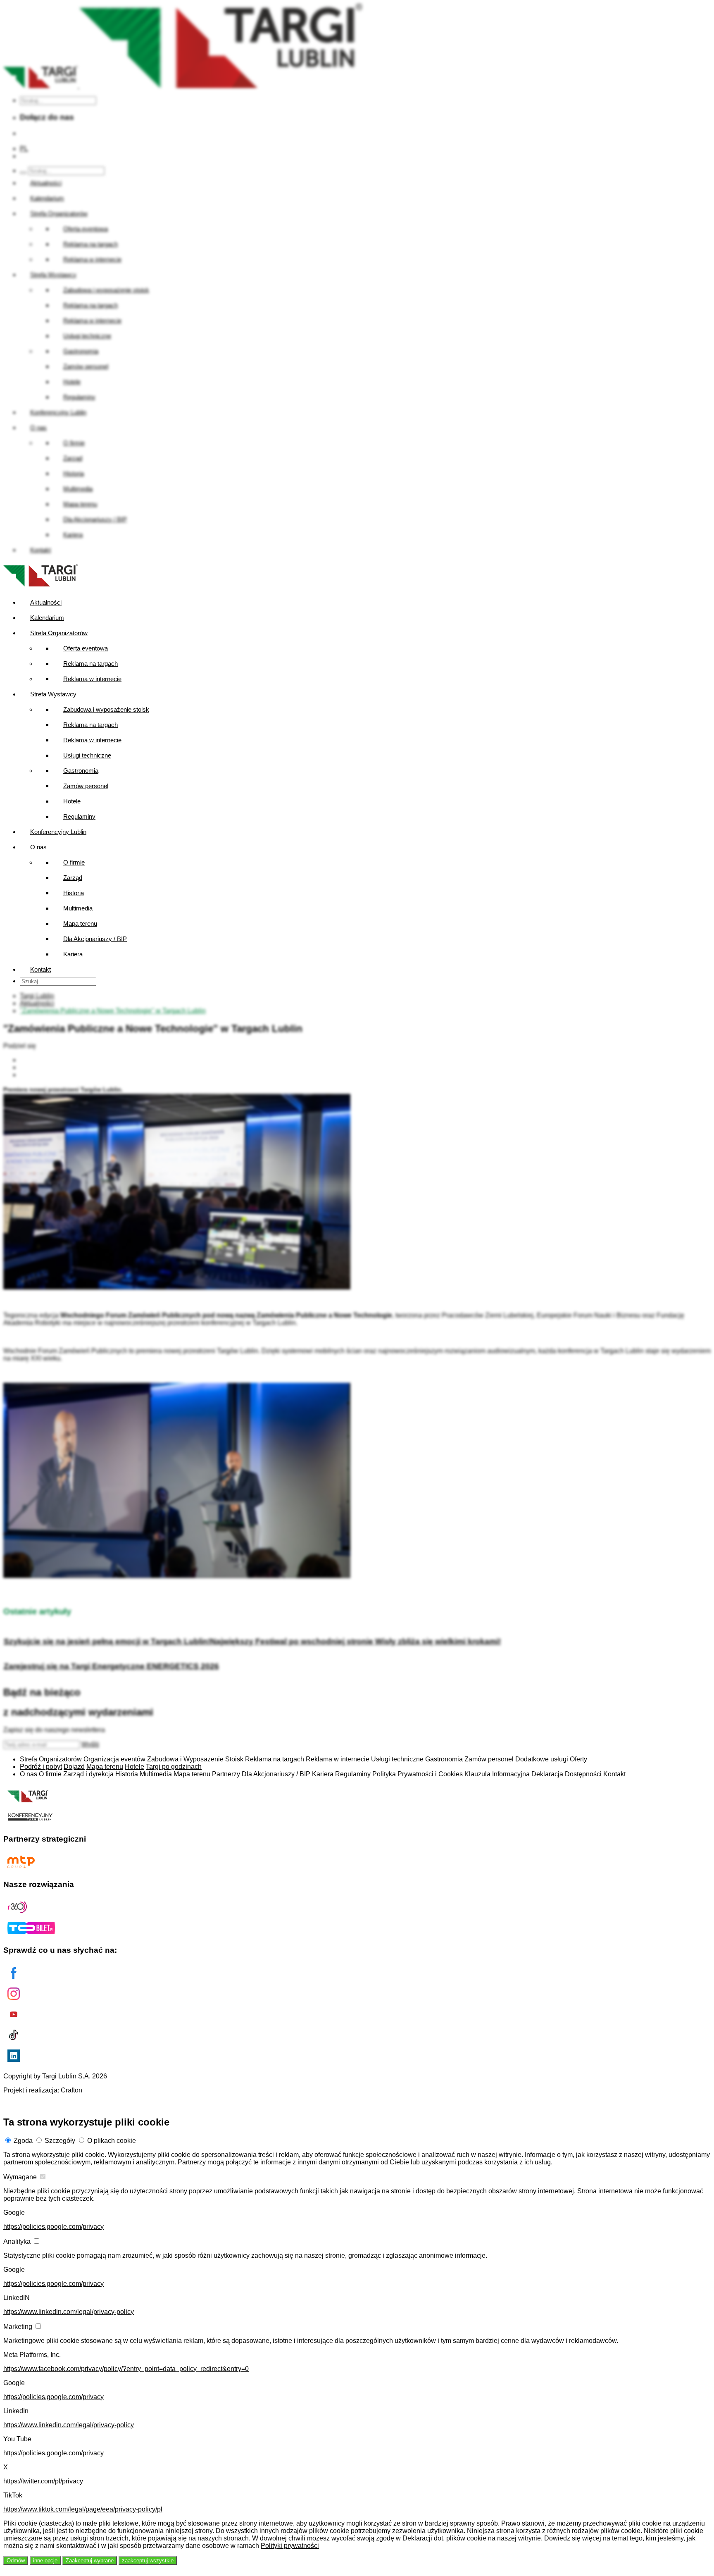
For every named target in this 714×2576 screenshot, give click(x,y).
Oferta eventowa (86, 648)
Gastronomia (81, 771)
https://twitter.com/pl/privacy (43, 2481)
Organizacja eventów (114, 1759)
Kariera (73, 954)
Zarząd (73, 878)
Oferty (578, 1759)
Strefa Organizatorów (59, 633)
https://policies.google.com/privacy (54, 2227)
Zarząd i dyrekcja (88, 1774)
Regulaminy (79, 816)
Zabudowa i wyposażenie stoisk (106, 709)
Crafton (71, 2090)
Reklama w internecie (92, 679)
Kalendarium (47, 618)
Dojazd (74, 1767)
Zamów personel (86, 786)
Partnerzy (226, 1774)
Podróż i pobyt (41, 1767)
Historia (74, 893)
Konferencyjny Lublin (58, 832)
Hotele (72, 801)
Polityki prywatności (290, 2546)
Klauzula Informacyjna (497, 1774)
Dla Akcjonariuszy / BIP (95, 939)
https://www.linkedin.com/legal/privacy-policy (69, 2312)
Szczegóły (60, 2141)
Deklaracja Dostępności (566, 1774)
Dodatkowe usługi (542, 1759)
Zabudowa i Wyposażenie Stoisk (195, 1759)
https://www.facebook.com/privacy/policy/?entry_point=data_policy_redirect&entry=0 (126, 2369)
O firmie (74, 862)
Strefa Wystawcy (53, 694)
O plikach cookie (112, 2141)
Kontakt (40, 969)
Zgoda (23, 2141)
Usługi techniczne (87, 755)
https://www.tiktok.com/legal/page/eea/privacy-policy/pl (83, 2509)
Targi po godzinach (174, 1767)
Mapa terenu (80, 923)
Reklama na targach (90, 664)
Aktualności (46, 602)
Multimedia (78, 908)
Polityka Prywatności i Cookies (418, 1774)
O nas (38, 847)
